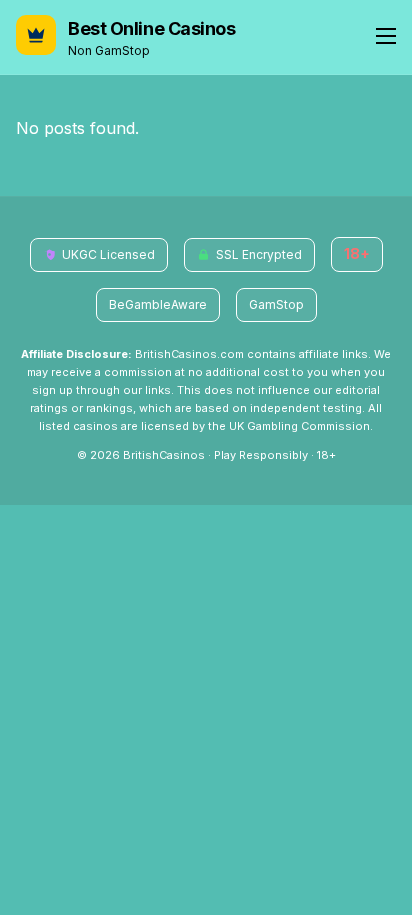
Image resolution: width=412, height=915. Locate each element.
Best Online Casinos (151, 28)
